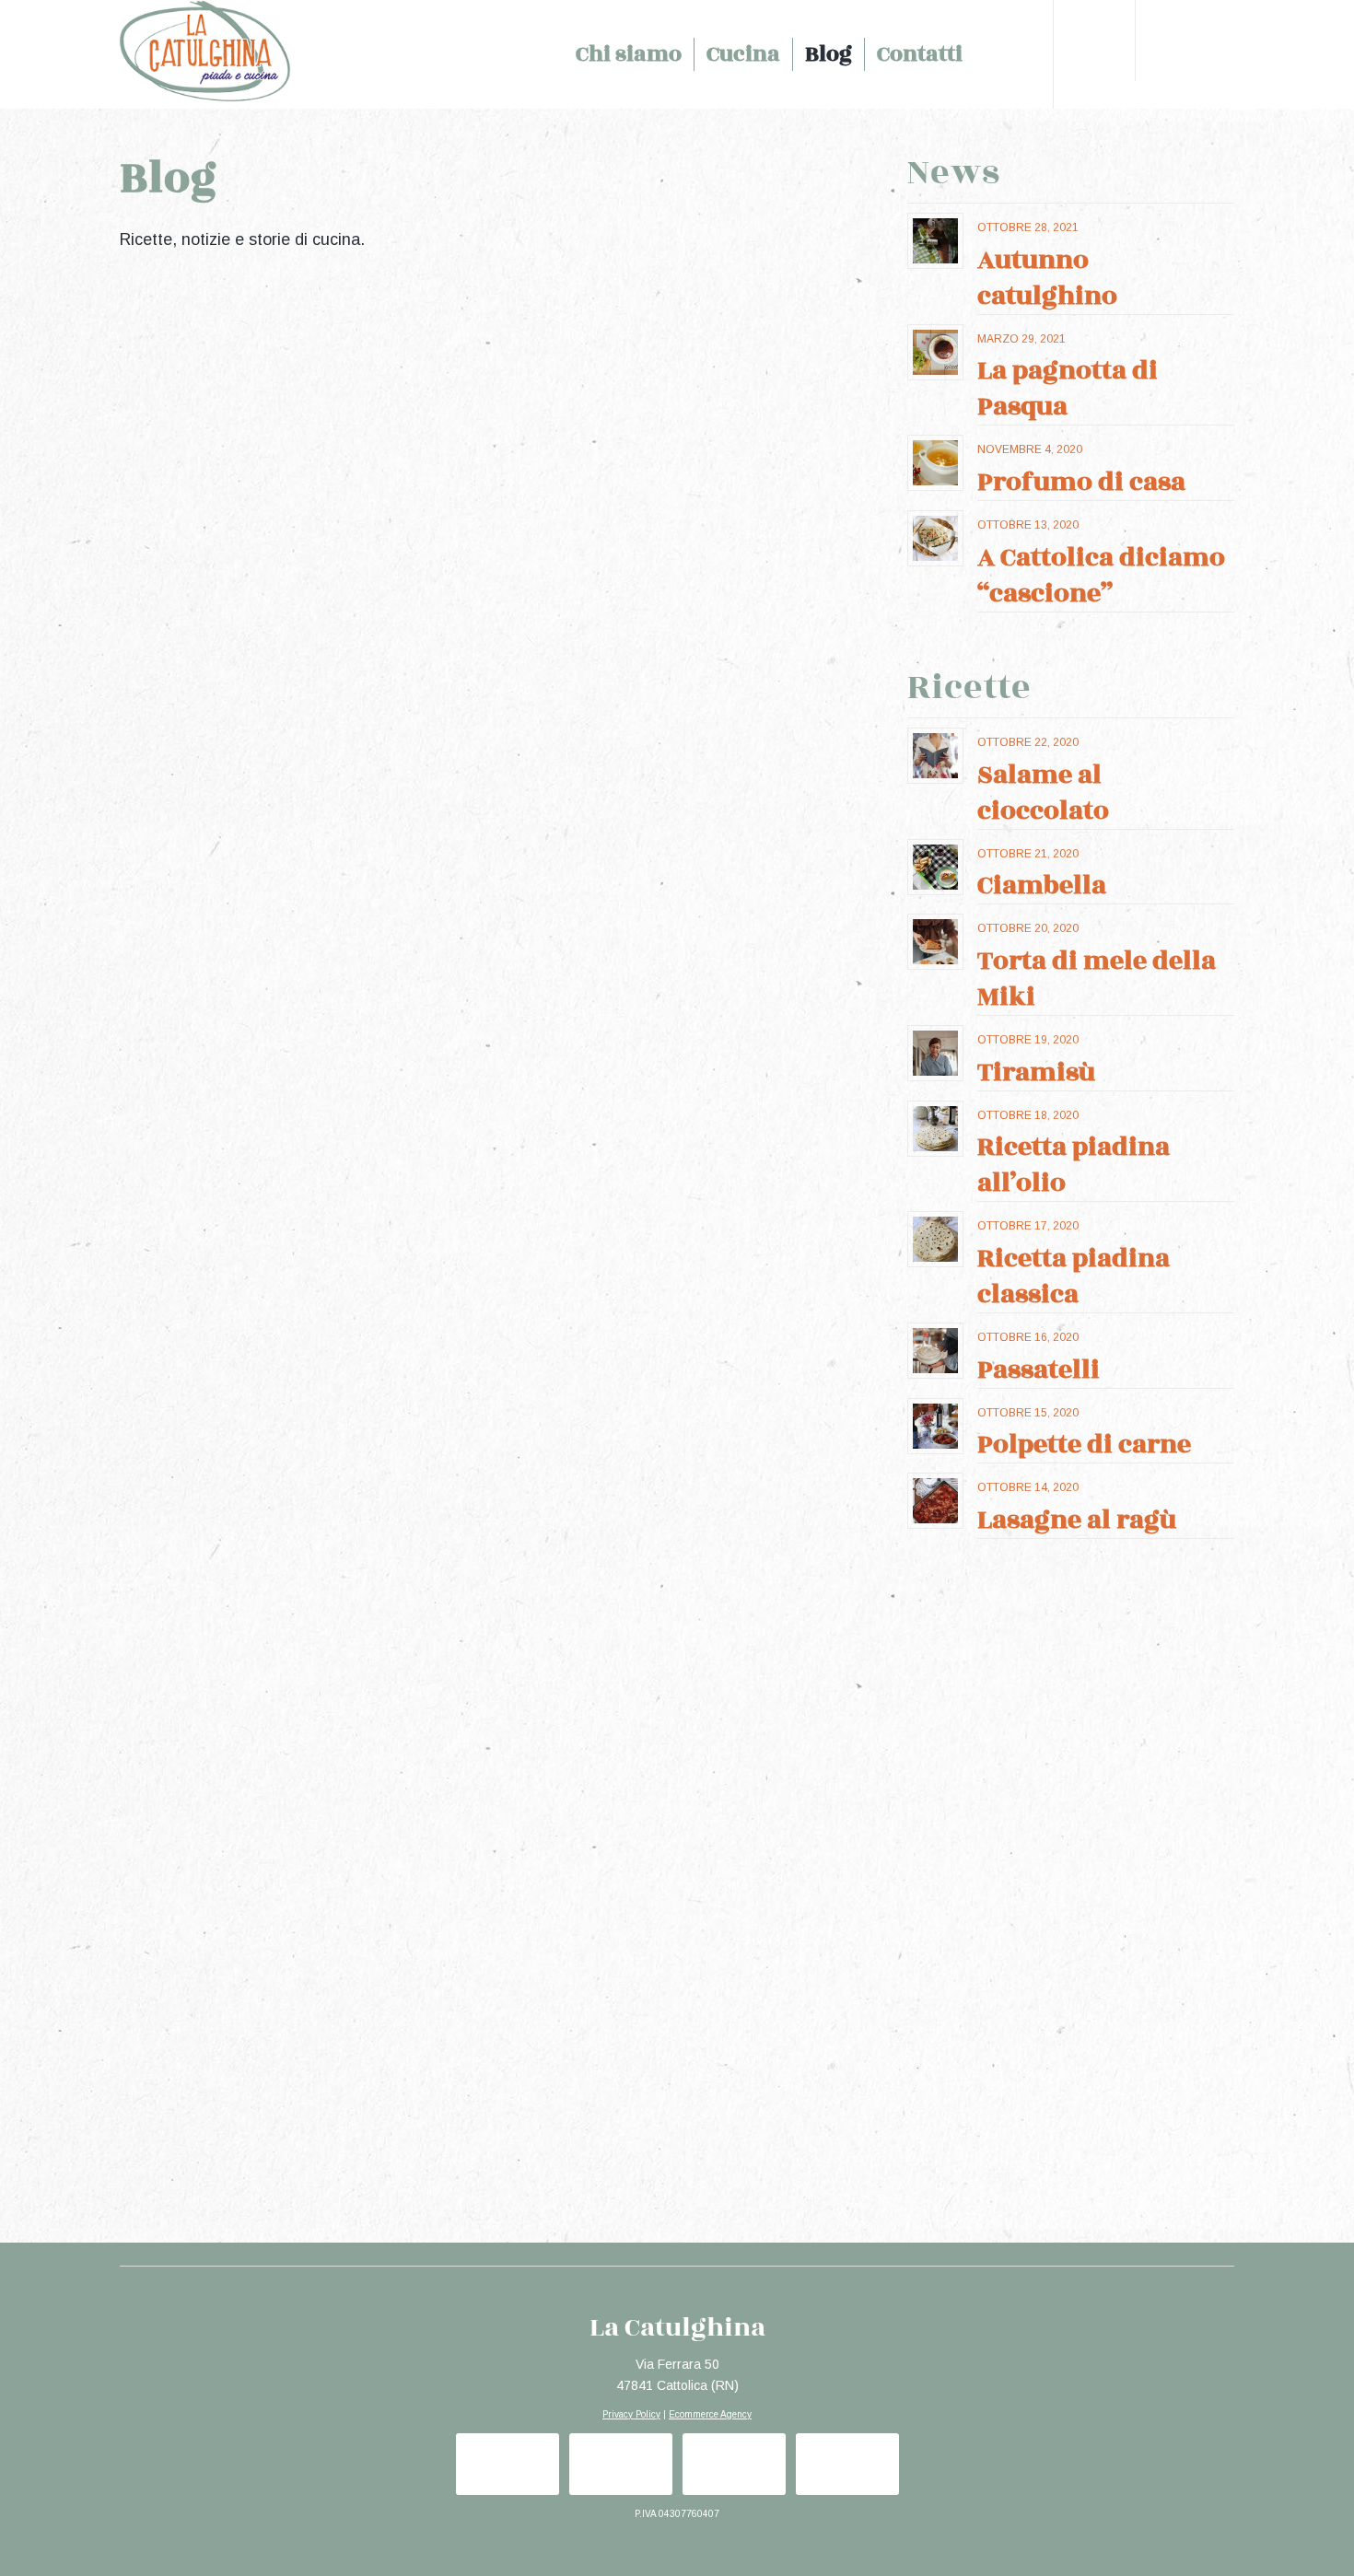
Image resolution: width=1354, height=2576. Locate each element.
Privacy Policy (631, 2414)
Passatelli (1039, 1370)
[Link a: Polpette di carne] (935, 1426)
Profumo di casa (1081, 482)
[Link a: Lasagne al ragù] (935, 1501)
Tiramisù (1037, 1072)
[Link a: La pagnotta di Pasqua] (935, 352)
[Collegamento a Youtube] (1220, 53)
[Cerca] (995, 54)
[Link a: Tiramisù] (935, 1053)
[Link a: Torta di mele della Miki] (935, 942)
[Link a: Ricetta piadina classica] (935, 1239)
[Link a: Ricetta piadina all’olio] (935, 1129)
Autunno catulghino (1047, 278)
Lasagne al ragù (1077, 1520)
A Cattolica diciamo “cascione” (1101, 576)
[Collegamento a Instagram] (1193, 53)
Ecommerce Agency (710, 2414)
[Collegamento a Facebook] (1165, 53)
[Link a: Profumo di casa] (935, 463)
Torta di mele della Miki (1097, 979)
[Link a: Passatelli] (935, 1351)
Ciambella (1042, 886)
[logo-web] (238, 54)
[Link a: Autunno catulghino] (935, 241)
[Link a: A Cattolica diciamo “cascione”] (935, 538)
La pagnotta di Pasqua (1068, 389)
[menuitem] (629, 54)
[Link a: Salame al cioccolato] (935, 756)
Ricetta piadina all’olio (1074, 1165)
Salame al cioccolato (1043, 793)
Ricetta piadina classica (1074, 1276)
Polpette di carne (1084, 1445)
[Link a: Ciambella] (935, 867)
